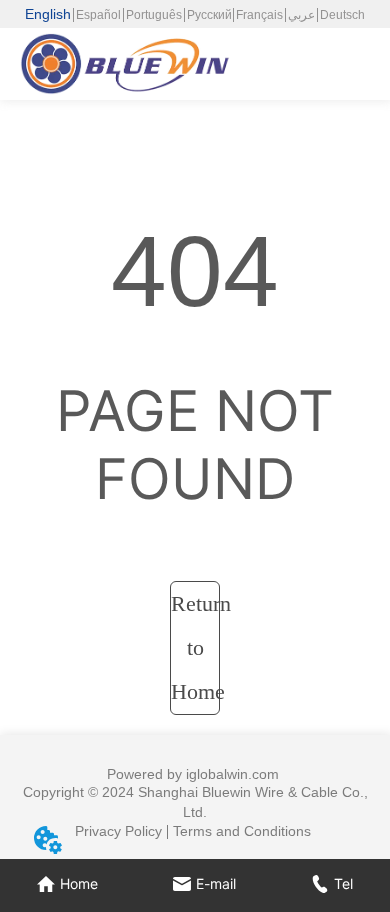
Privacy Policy (118, 831)
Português (154, 15)
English (48, 14)
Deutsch (342, 15)
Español (98, 15)
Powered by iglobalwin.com (193, 774)
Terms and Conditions (242, 831)
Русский (209, 15)
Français (259, 15)
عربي (301, 15)
